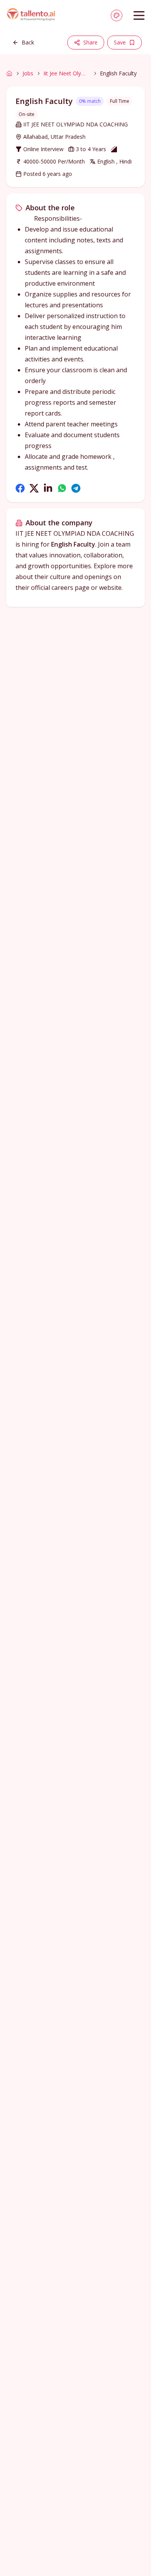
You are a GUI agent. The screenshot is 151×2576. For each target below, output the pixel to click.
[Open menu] (139, 15)
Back (28, 42)
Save (120, 42)
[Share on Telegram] (76, 488)
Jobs (28, 73)
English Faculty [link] (118, 73)
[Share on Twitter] (34, 488)
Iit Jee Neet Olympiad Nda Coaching (67, 73)
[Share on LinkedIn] (48, 488)
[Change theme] (117, 15)
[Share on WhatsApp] (62, 488)
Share (90, 42)
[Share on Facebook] (20, 488)
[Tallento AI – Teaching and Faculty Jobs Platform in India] (32, 15)
